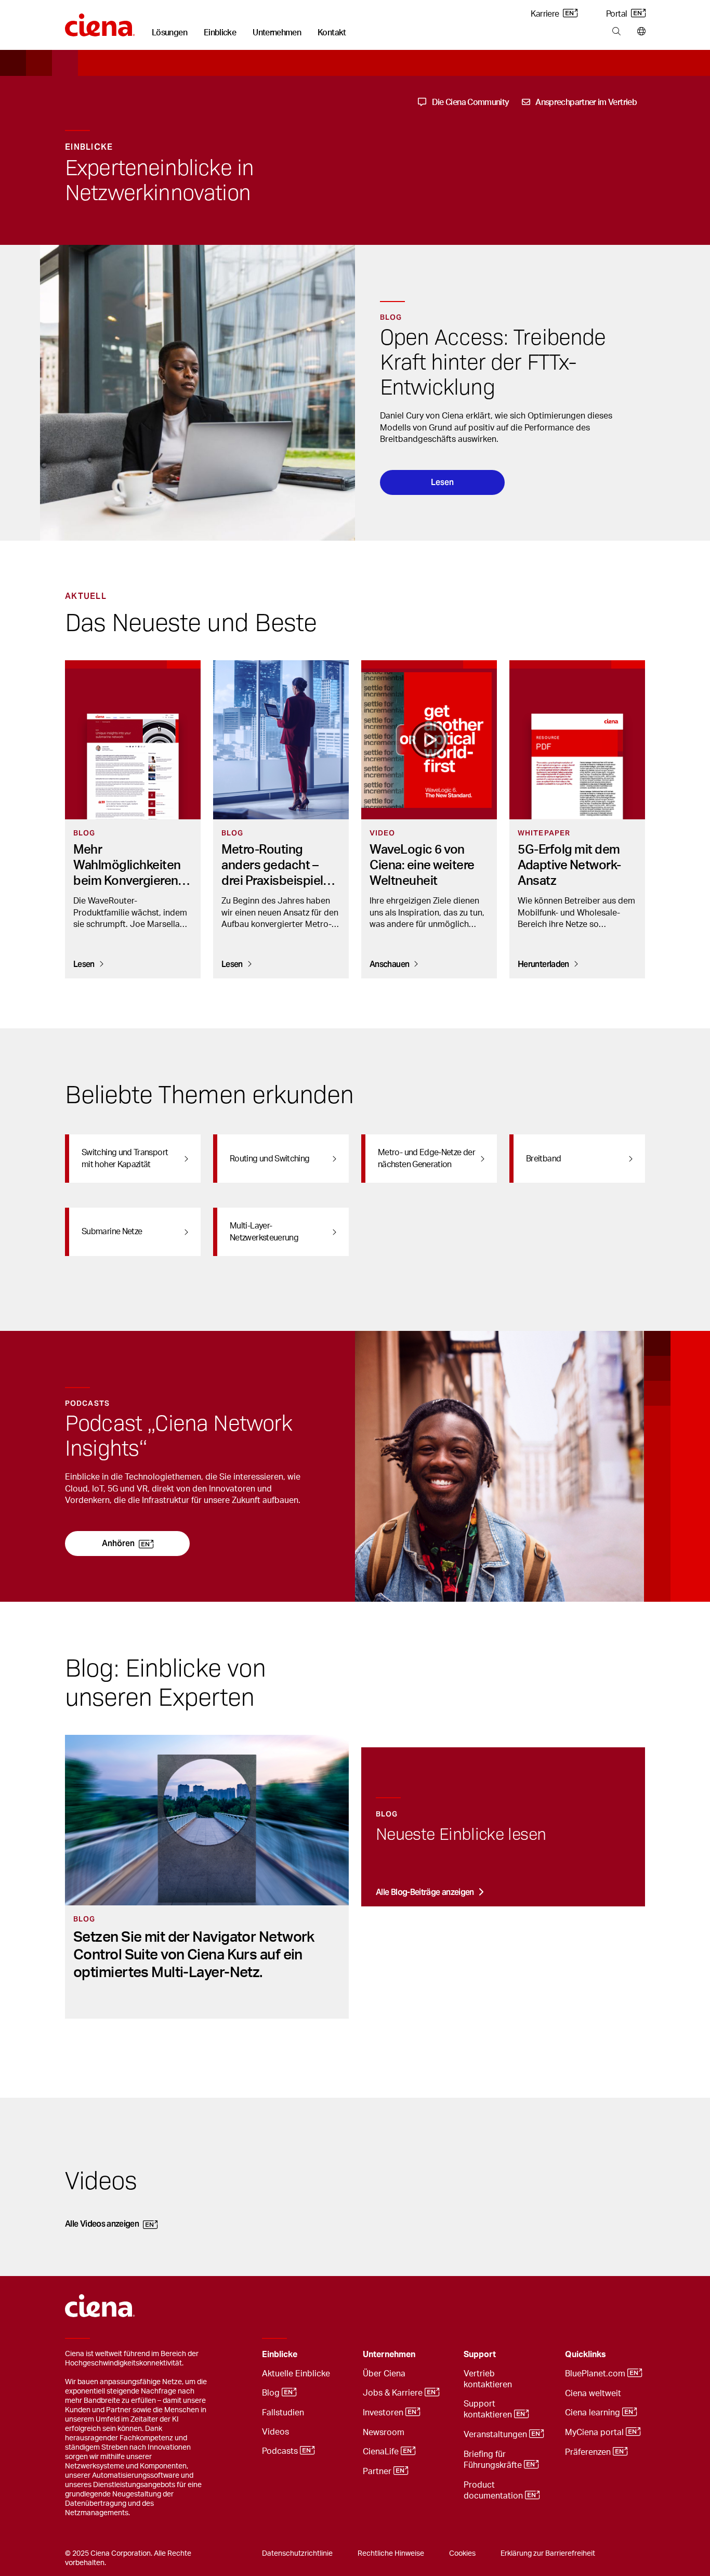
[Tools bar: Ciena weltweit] (639, 32)
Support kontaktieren (489, 2409)
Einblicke (220, 33)
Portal (617, 14)
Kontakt (332, 33)
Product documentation (494, 2490)
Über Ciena (384, 2374)
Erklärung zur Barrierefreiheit (548, 2554)
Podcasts (281, 2452)
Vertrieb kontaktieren (488, 2379)
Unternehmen (277, 33)
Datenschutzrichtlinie (297, 2554)
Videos (275, 2432)
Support (480, 2355)
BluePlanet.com (596, 2374)
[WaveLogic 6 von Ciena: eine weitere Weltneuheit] (429, 740)
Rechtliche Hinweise (391, 2554)
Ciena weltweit (593, 2394)
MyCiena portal (595, 2433)
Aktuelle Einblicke (296, 2374)
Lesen (442, 482)
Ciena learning (594, 2413)
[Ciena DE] (100, 21)
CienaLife (382, 2452)
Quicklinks (586, 2355)
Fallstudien (283, 2413)
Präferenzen (589, 2453)
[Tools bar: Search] (616, 32)
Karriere (545, 14)
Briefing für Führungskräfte (494, 2460)
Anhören (118, 1543)
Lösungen (169, 33)
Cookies (462, 2554)
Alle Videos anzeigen (102, 2224)
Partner (378, 2472)
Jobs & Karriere (394, 2394)
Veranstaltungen (496, 2435)
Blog (272, 2394)
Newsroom (384, 2433)
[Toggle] (339, 2355)
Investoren (384, 2413)
